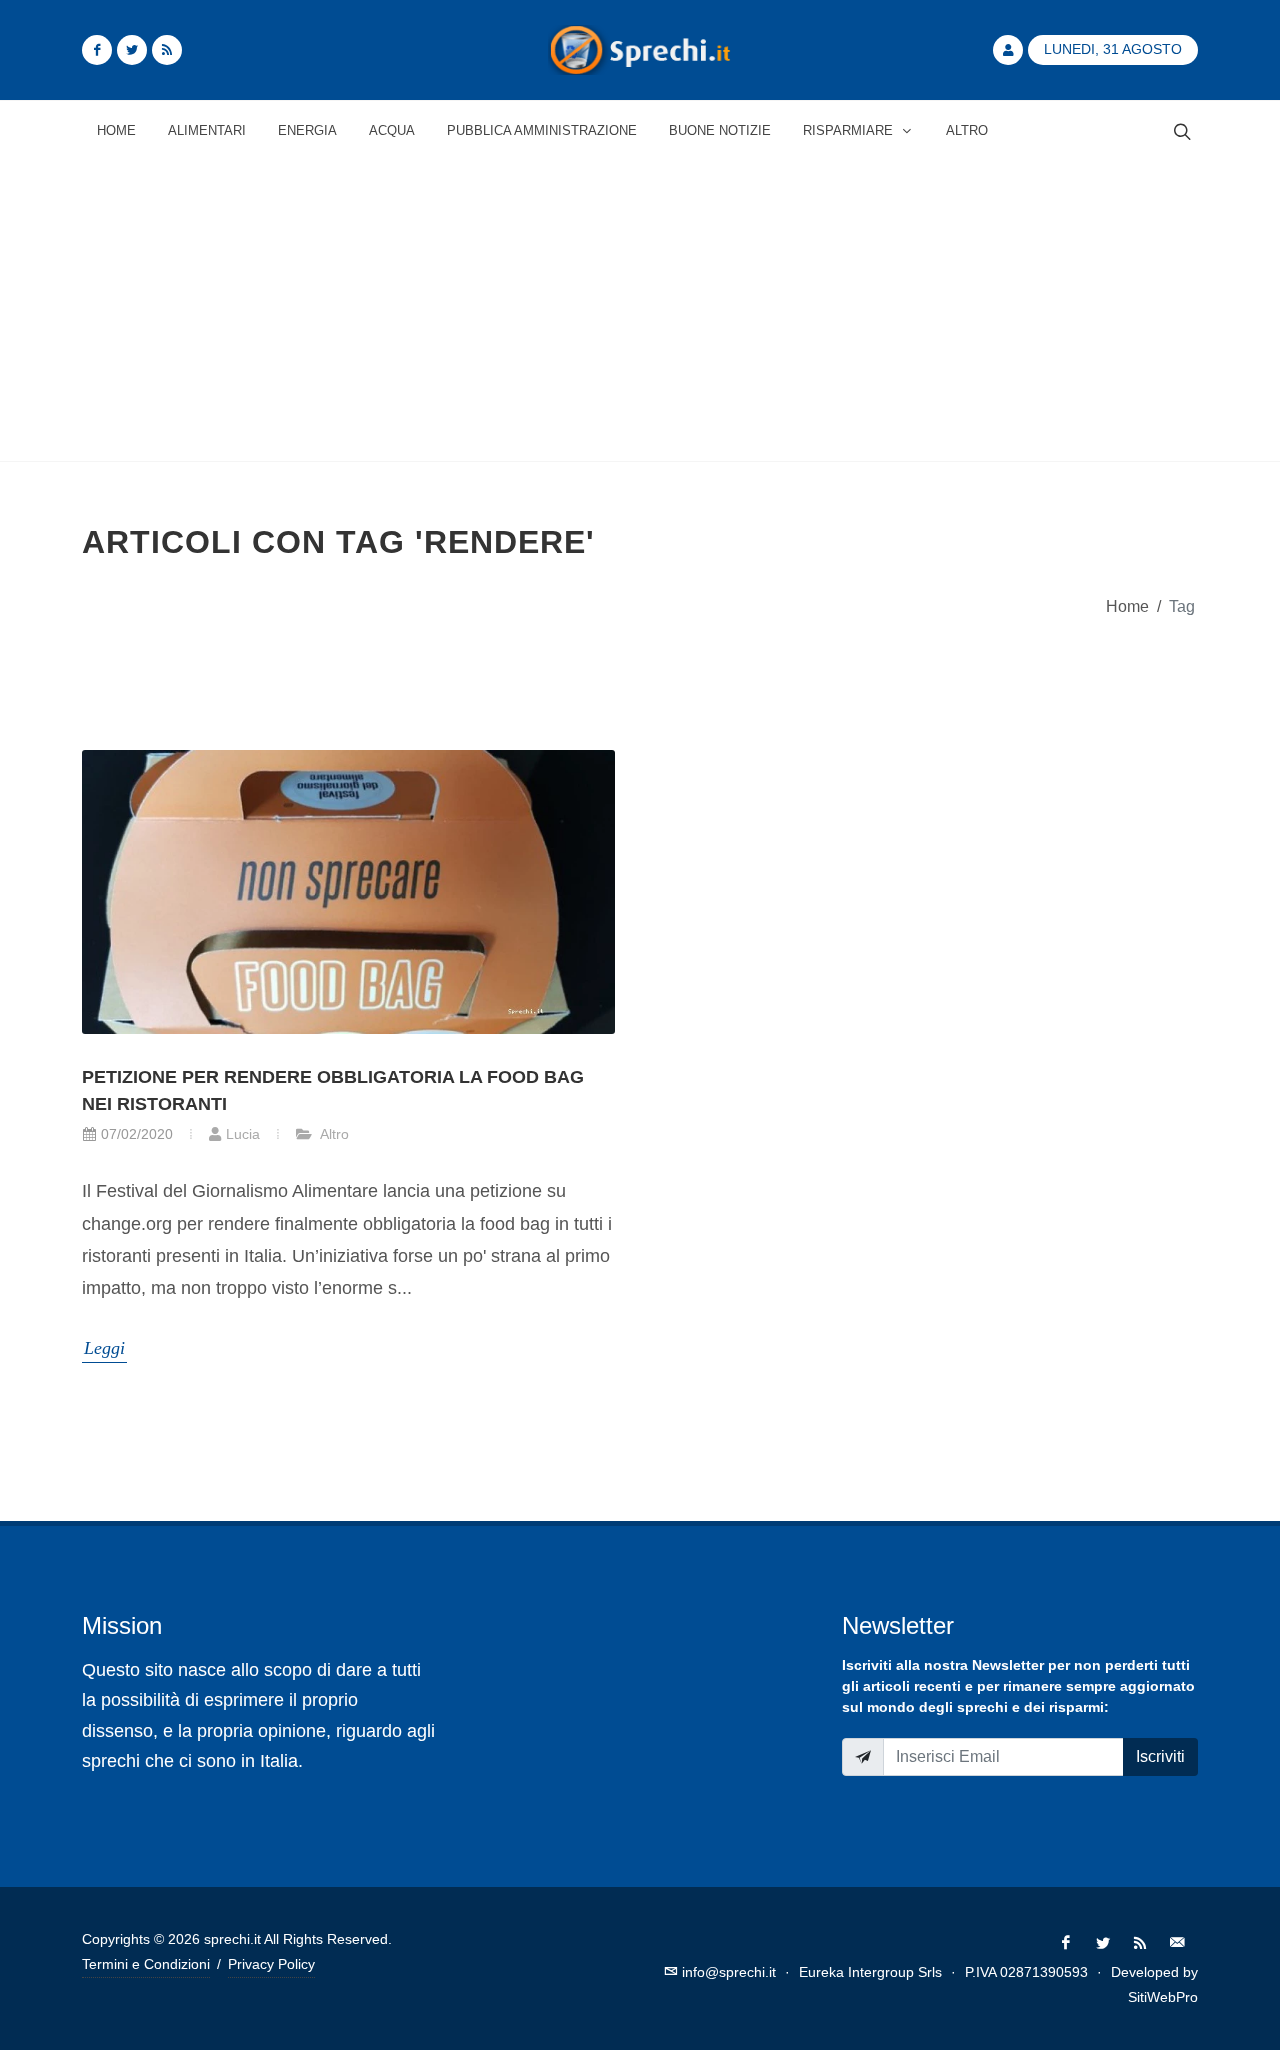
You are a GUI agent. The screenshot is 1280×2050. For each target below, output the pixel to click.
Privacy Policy (271, 1964)
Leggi (104, 1348)
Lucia (243, 1134)
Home (1127, 606)
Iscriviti (1160, 1756)
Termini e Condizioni (146, 1964)
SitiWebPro (1163, 1997)
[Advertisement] (640, 311)
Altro (333, 1134)
